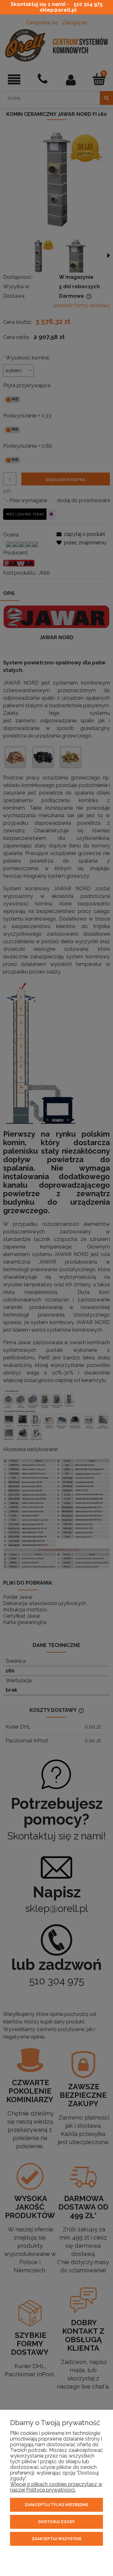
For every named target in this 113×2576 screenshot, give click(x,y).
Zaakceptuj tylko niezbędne (56, 2505)
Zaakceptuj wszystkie (57, 2539)
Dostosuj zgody (56, 2522)
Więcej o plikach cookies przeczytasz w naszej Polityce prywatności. (56, 2487)
